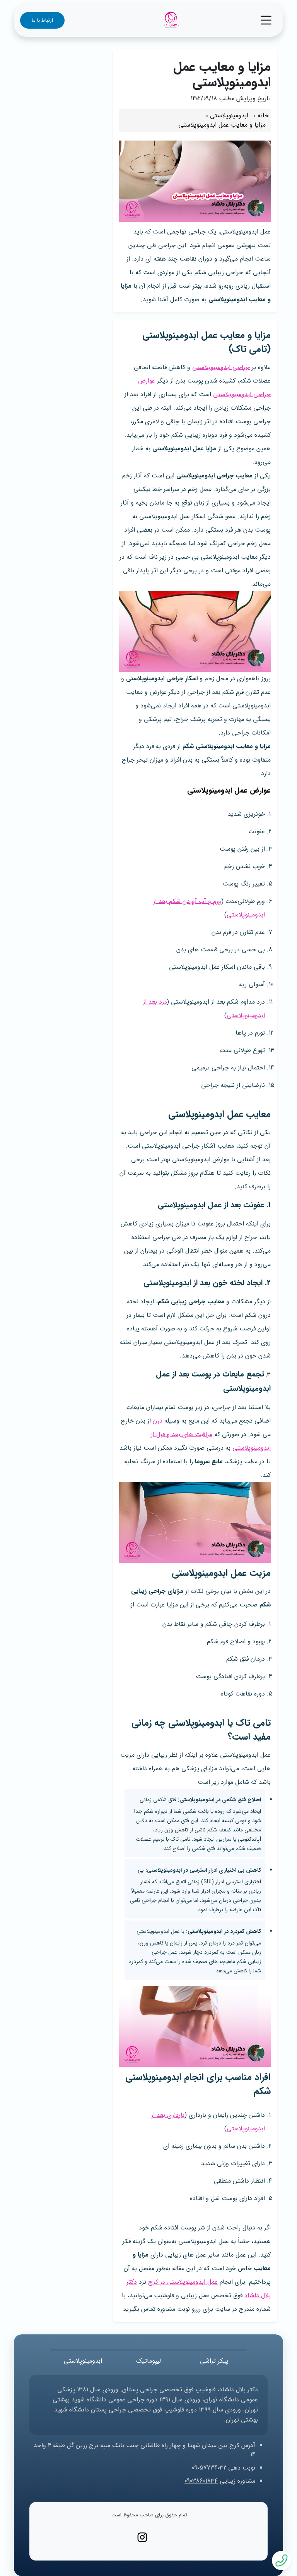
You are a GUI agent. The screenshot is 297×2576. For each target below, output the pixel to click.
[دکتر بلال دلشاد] (171, 20)
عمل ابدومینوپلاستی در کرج (183, 2282)
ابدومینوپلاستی (83, 2361)
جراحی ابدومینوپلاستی (221, 367)
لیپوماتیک (148, 2361)
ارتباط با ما (42, 20)
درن (158, 1421)
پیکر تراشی (214, 2361)
